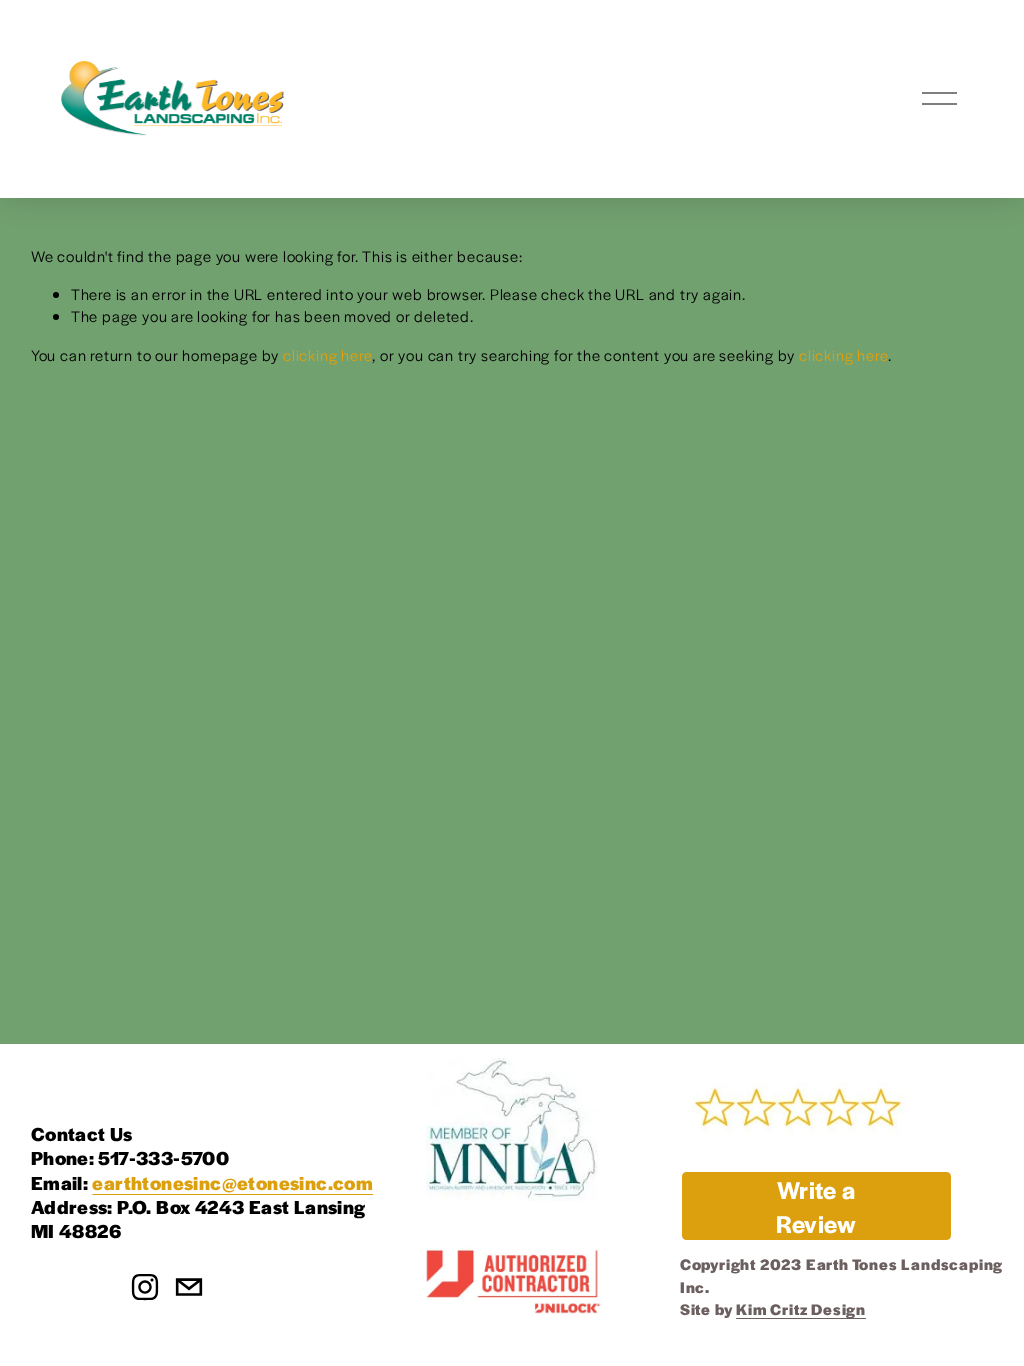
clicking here (327, 354)
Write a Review (816, 1206)
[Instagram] (145, 1287)
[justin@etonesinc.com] (189, 1287)
